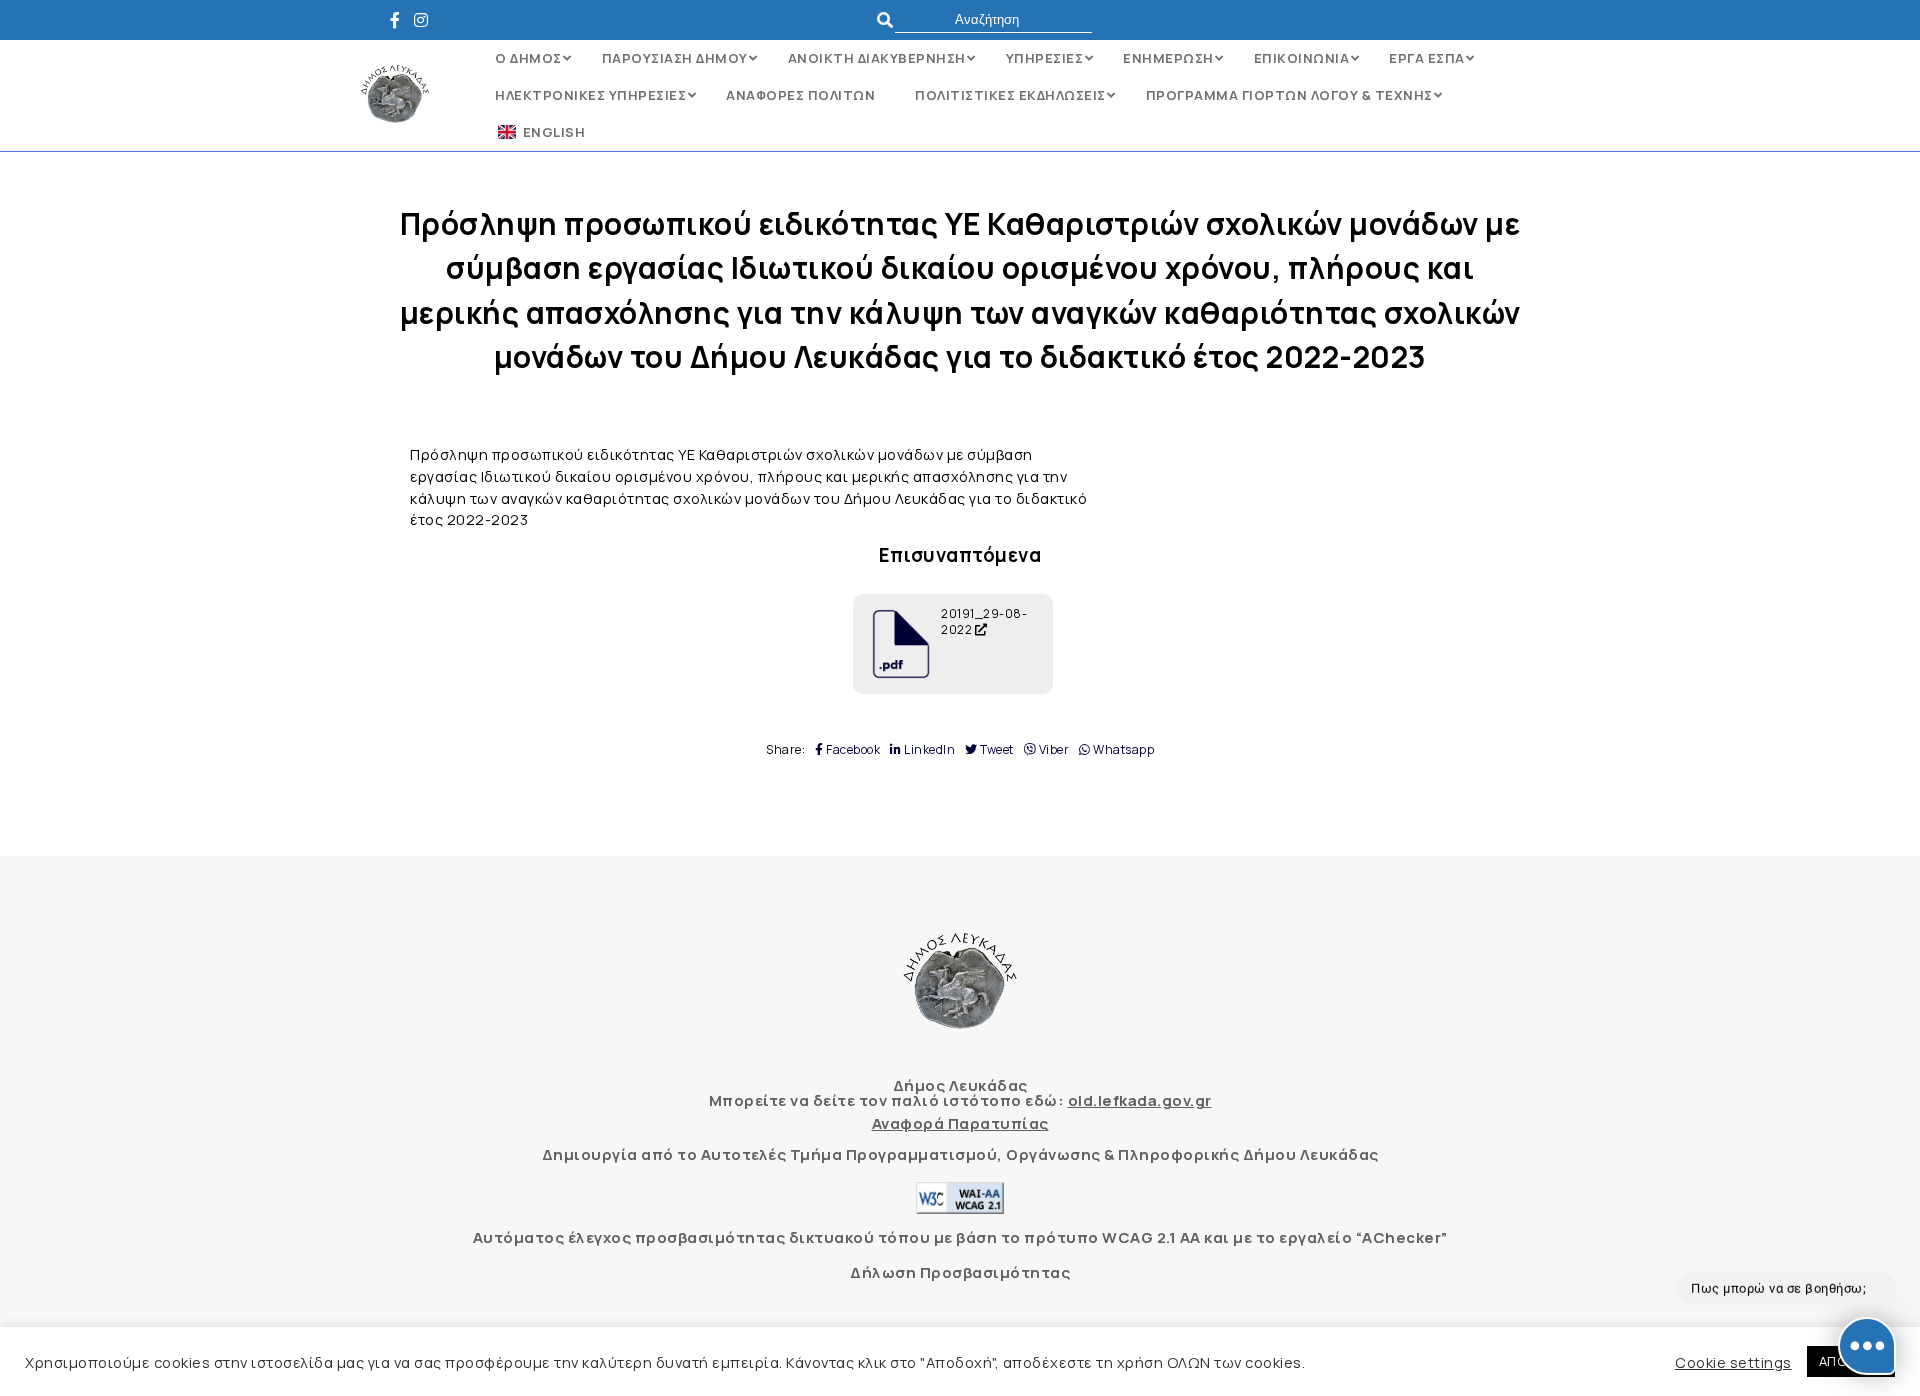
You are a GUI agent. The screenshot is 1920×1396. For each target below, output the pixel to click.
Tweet (996, 750)
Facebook (852, 750)
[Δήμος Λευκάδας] (400, 20)
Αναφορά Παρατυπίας (960, 1123)
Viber (1052, 750)
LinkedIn (928, 750)
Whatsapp (1122, 750)
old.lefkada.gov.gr (1140, 1100)
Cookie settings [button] (1733, 1362)
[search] (993, 19)
